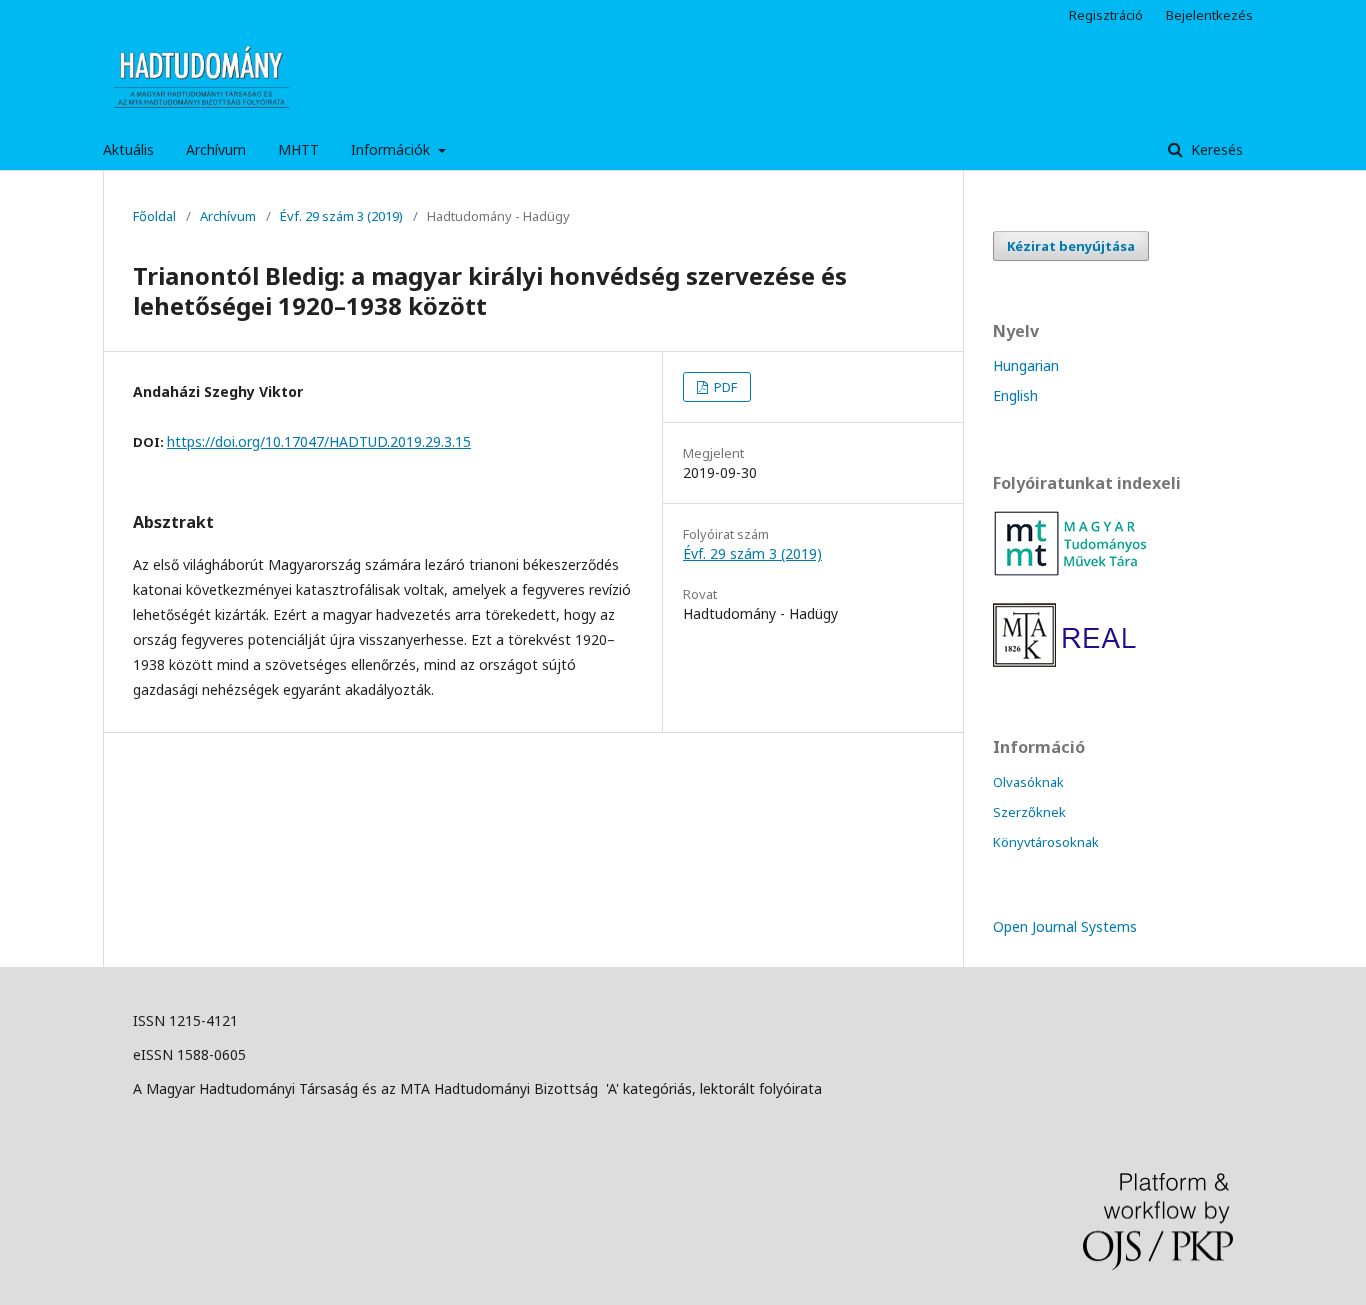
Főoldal (154, 216)
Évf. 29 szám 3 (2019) (341, 216)
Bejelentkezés (1209, 15)
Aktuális (128, 149)
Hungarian (1026, 365)
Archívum (216, 149)
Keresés (1215, 149)
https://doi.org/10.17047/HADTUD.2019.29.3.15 (319, 441)
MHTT (298, 149)
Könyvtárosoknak (1046, 842)
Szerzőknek (1029, 812)
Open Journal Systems (1065, 926)
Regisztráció (1106, 15)
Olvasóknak (1028, 782)
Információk (392, 149)
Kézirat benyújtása (1071, 246)
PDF (724, 387)
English (1015, 395)
